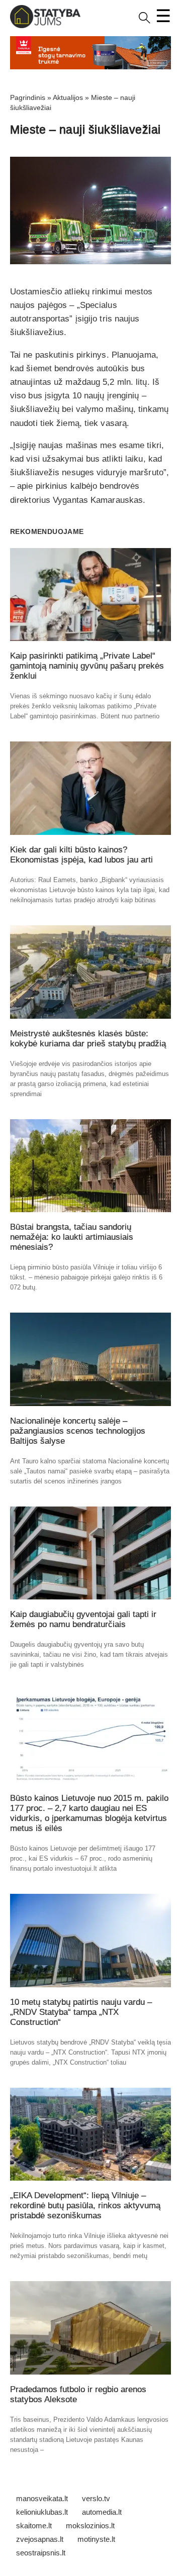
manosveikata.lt (42, 2498)
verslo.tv (96, 2498)
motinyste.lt (96, 2539)
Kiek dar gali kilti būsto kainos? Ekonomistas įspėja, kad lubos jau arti (81, 855)
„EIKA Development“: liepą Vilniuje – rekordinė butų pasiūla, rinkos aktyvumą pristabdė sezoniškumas (85, 2206)
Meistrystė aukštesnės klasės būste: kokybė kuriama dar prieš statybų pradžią (88, 1039)
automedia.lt (102, 2512)
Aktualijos (68, 97)
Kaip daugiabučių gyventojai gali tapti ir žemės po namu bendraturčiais (83, 1619)
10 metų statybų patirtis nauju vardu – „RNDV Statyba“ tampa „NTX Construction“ (81, 2012)
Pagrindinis (28, 97)
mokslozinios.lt (90, 2526)
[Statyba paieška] (145, 21)
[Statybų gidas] (45, 26)
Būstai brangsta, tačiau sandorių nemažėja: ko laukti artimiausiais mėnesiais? (72, 1237)
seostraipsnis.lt (41, 2553)
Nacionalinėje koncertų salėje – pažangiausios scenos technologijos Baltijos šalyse (78, 1431)
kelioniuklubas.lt (42, 2512)
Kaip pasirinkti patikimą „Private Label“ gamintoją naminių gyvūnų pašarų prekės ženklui (87, 666)
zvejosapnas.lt (40, 2539)
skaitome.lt (34, 2526)
